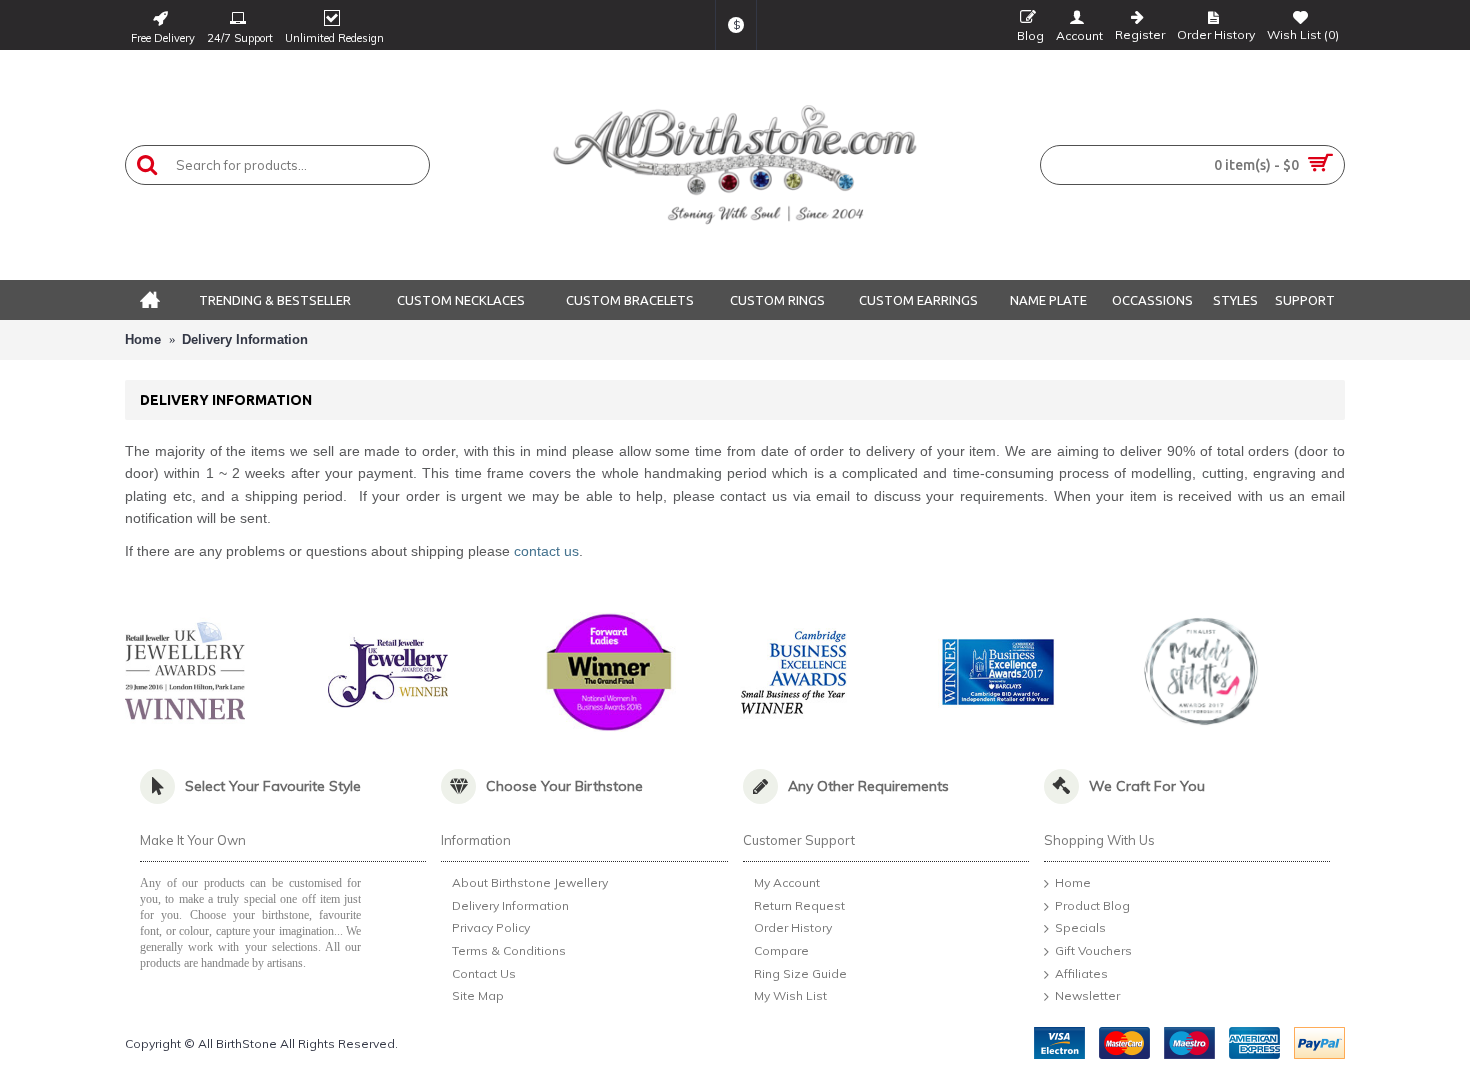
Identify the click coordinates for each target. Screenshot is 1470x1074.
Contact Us (484, 973)
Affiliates (1081, 973)
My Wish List (790, 995)
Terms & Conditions (509, 950)
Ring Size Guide (800, 973)
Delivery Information (245, 339)
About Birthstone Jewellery (530, 882)
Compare (781, 950)
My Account (787, 882)
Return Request (799, 905)
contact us (546, 551)
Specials (1080, 928)
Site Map (478, 995)
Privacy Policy (491, 928)
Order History (793, 928)
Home (143, 339)
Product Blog (1092, 905)
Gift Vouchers (1093, 950)
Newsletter (1087, 995)
